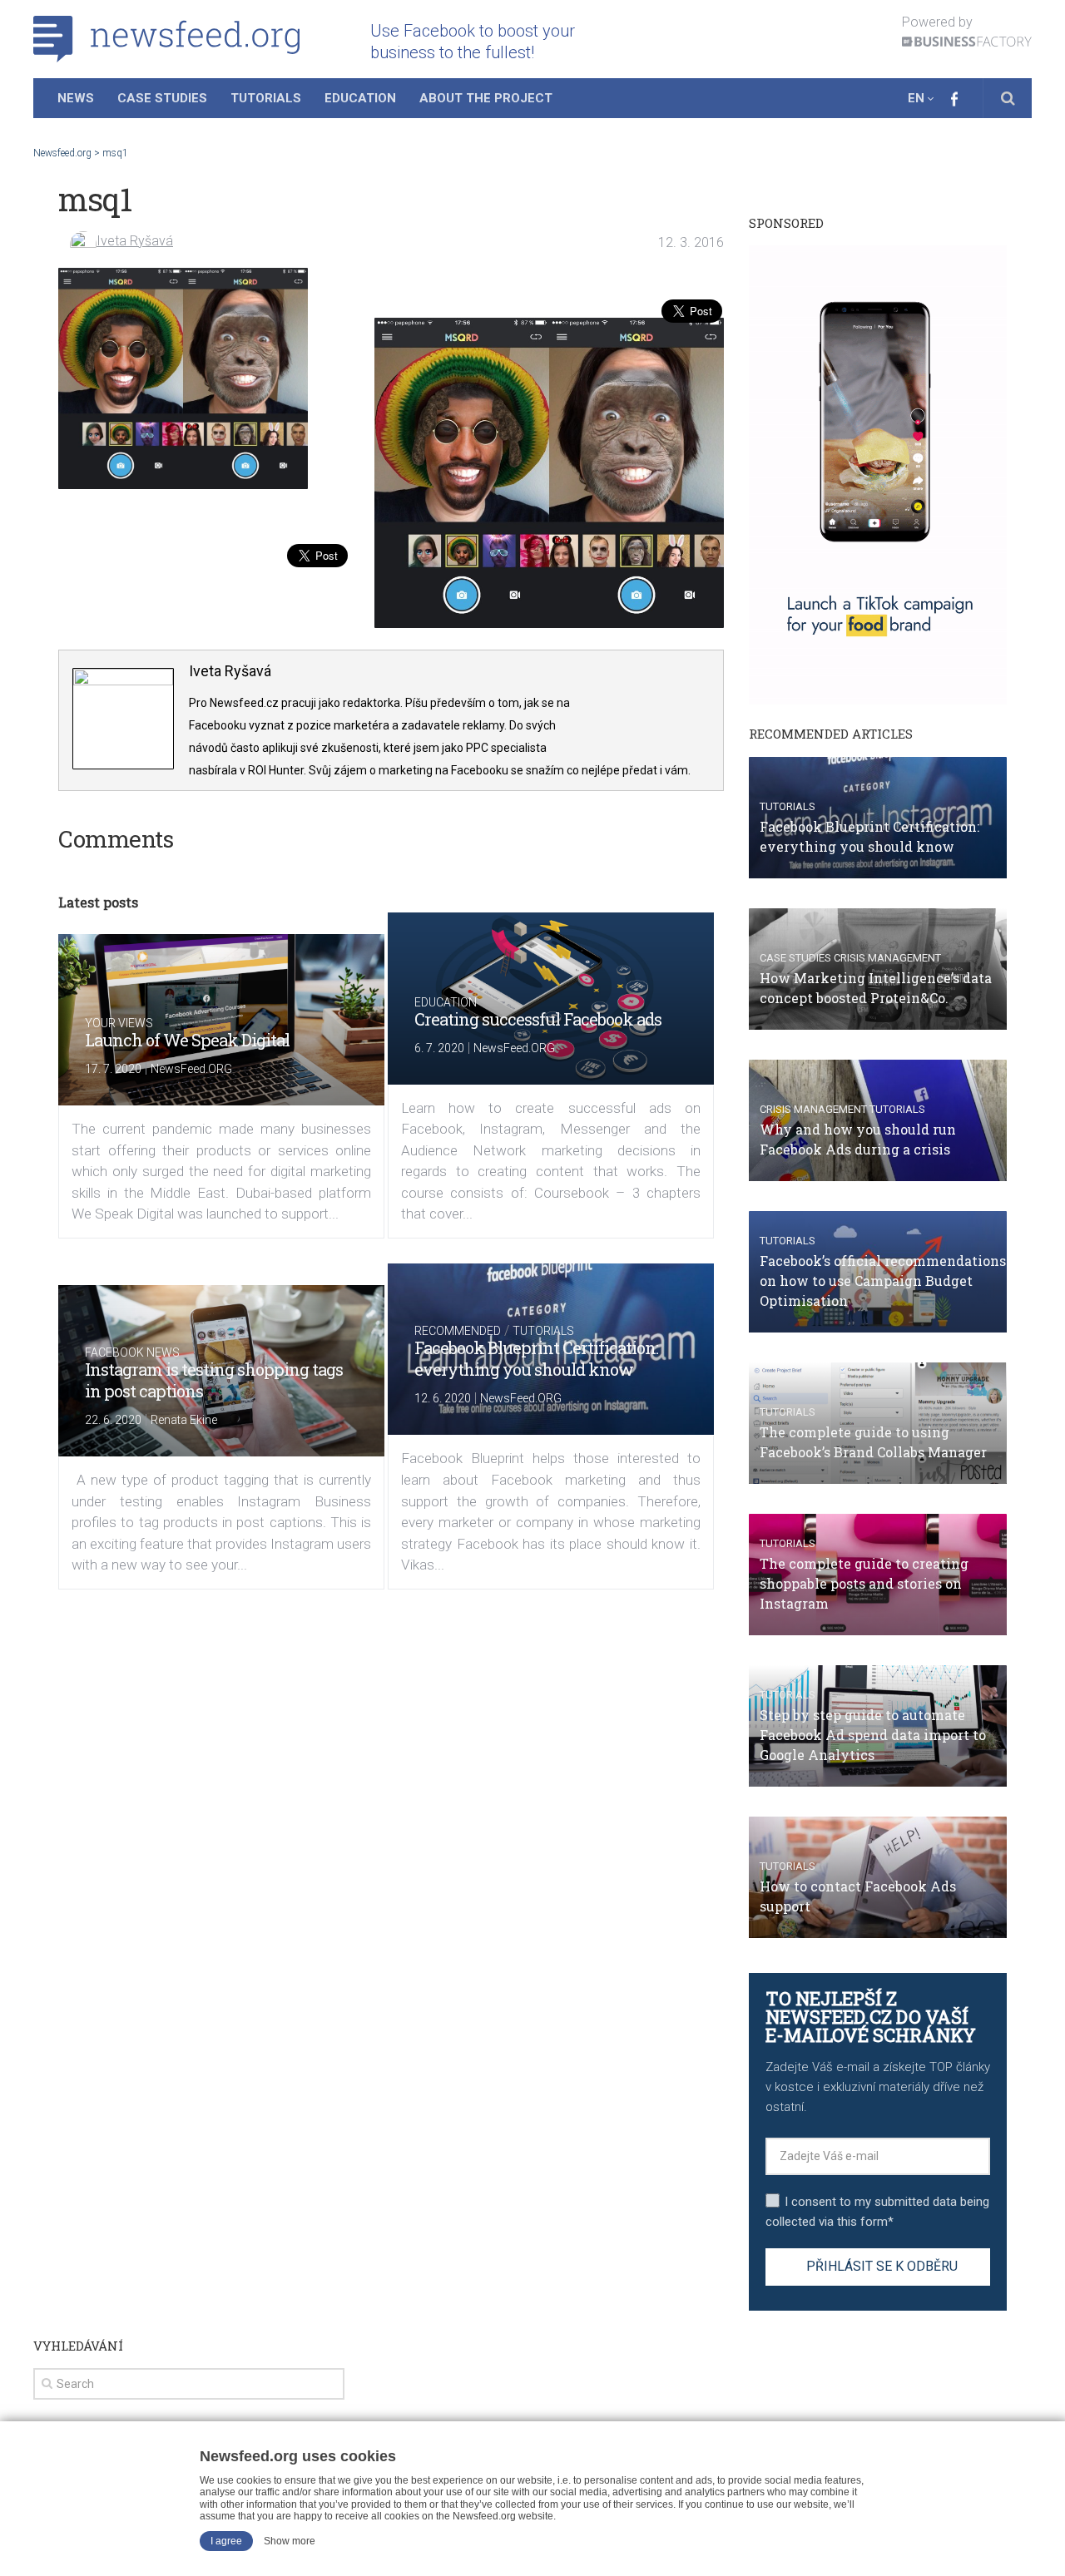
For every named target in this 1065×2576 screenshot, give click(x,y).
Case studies (795, 958)
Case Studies (162, 98)
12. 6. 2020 (443, 1398)
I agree (226, 2541)
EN (916, 98)
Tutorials (266, 98)
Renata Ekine (184, 1420)
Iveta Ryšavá (135, 241)
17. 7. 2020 (113, 1069)
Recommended (458, 1331)
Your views (119, 1023)
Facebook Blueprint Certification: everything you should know (536, 1358)
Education (360, 98)
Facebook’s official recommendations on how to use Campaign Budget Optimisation (883, 1281)
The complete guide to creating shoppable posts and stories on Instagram (864, 1583)
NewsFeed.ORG (191, 1069)
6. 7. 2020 (439, 1048)
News (76, 98)
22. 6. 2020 (113, 1420)
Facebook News (132, 1352)
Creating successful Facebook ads (538, 1019)
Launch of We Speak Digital (187, 1040)
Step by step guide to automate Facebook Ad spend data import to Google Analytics (873, 1735)
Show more (290, 2541)
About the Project (486, 98)
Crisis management (887, 958)
